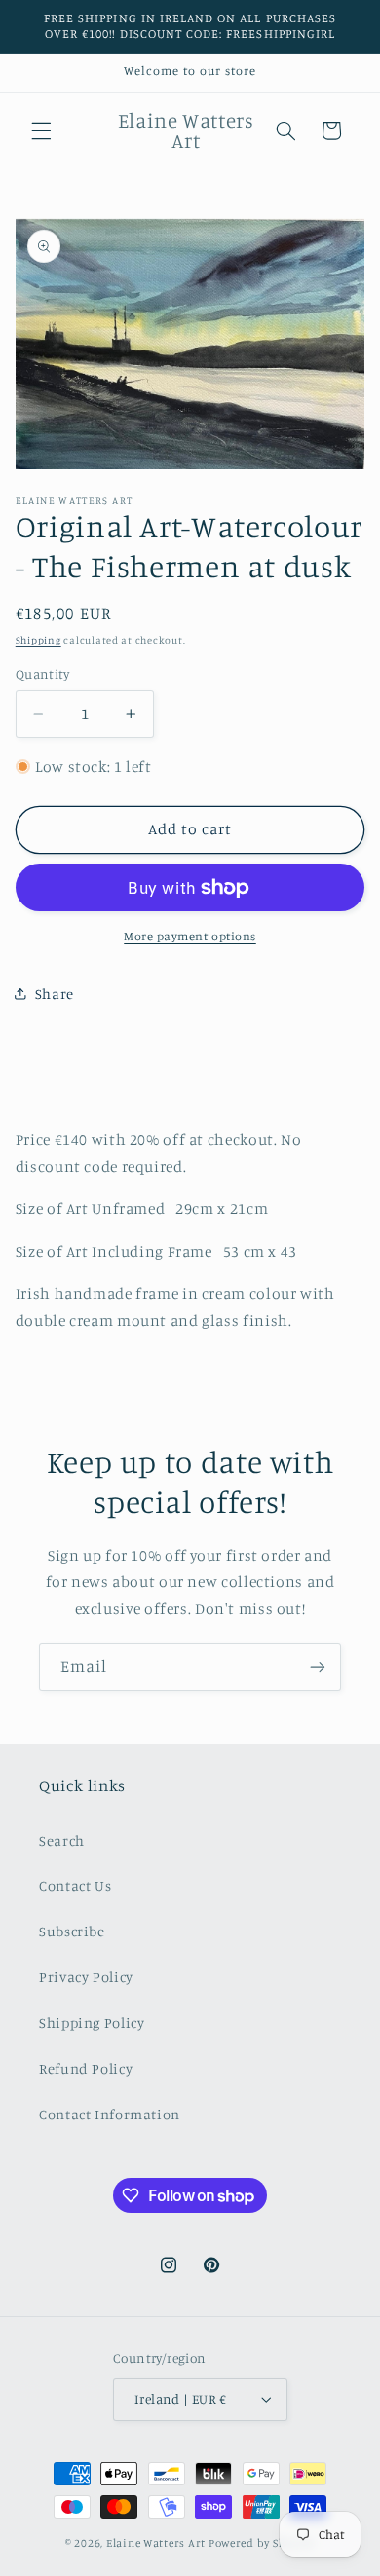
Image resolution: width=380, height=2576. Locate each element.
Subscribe (72, 1931)
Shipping (38, 640)
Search (62, 1840)
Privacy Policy (86, 1977)
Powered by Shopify (262, 2543)
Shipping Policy (92, 2023)
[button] (41, 130)
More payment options (190, 936)
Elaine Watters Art (156, 2543)
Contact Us (75, 1885)
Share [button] (55, 994)
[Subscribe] (318, 1667)
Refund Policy (86, 2068)
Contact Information (110, 2114)
